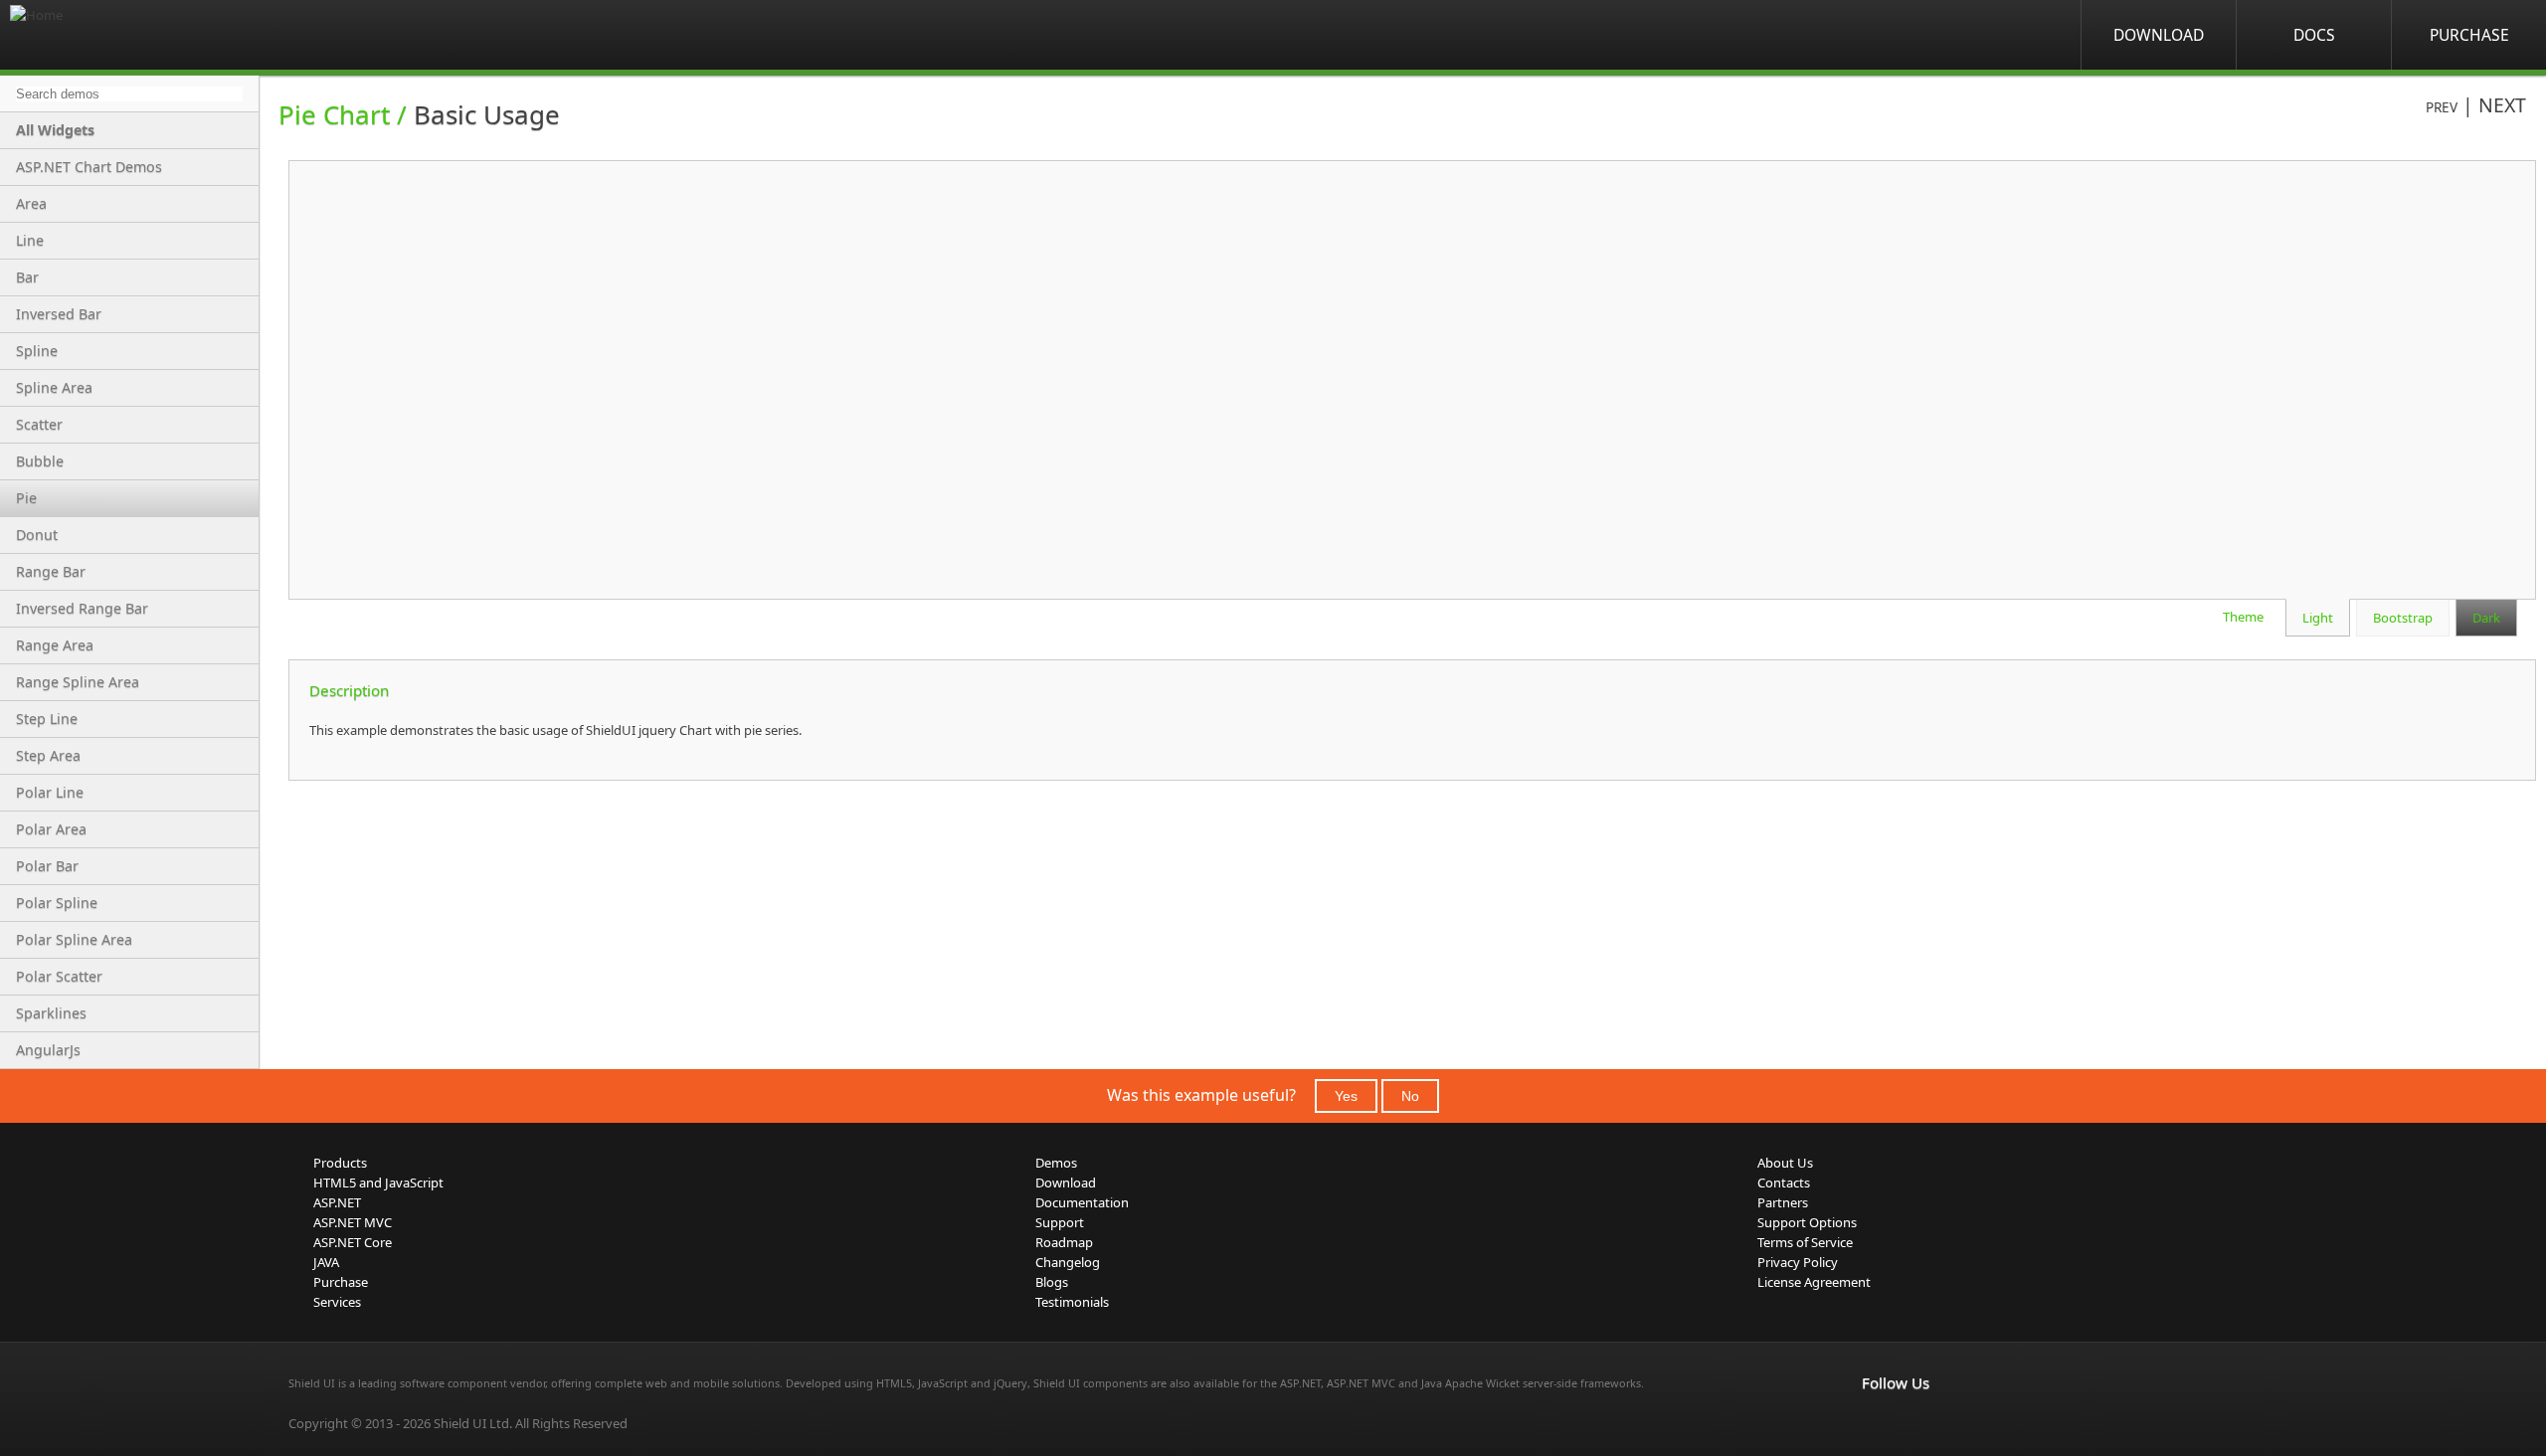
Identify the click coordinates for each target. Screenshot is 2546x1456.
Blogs (1052, 1282)
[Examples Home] (90, 35)
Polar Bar (47, 866)
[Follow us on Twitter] (1961, 1424)
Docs (2314, 35)
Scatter (39, 424)
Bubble (40, 461)
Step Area (48, 755)
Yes (1346, 1096)
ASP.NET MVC (353, 1222)
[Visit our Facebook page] (1874, 1424)
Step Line (47, 719)
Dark (2486, 618)
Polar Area (51, 829)
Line (30, 240)
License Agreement (1814, 1282)
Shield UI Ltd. (473, 1423)
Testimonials (1072, 1302)
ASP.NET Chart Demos (89, 167)
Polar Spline (57, 903)
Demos (1056, 1163)
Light (2318, 618)
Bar (27, 277)
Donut (37, 535)
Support (1060, 1222)
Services (337, 1302)
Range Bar (51, 571)
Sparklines (51, 1013)
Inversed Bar (59, 314)
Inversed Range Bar (82, 608)
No (1410, 1096)
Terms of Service (1805, 1242)
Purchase (2469, 35)
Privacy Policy (1798, 1262)
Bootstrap (2403, 618)
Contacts (1784, 1183)
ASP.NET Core (353, 1242)
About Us (1785, 1163)
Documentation (1082, 1202)
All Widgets (55, 130)
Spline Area (54, 387)
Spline (37, 351)
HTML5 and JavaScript (378, 1183)
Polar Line (50, 792)
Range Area (55, 645)
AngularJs (48, 1050)
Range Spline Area (78, 682)
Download (2159, 35)
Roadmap (1064, 1242)
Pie (26, 498)
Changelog (1068, 1262)
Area (31, 203)
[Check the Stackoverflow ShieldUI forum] (1917, 1424)
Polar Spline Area (74, 939)
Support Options (1807, 1222)
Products (340, 1163)
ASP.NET (337, 1202)
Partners (1783, 1202)
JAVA (326, 1262)
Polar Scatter (59, 976)
